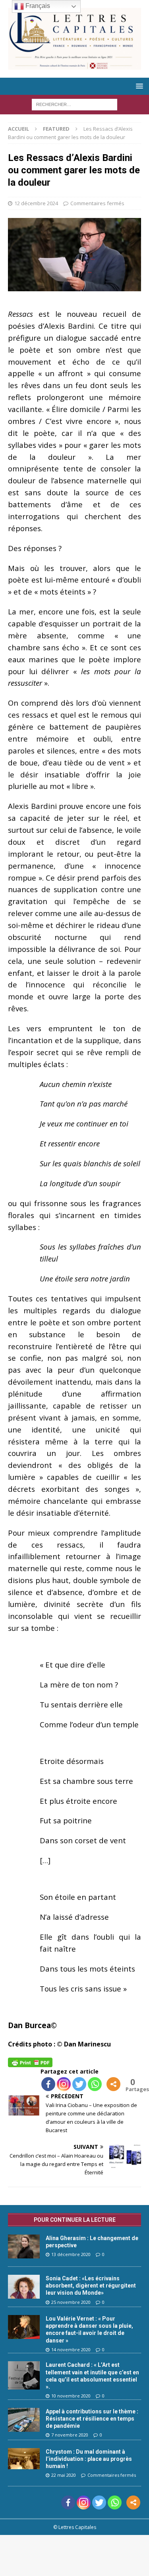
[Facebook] (48, 2084)
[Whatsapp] (95, 2084)
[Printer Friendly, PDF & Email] (30, 2062)
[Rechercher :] (74, 104)
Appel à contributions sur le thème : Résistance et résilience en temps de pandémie (92, 2419)
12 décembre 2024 (36, 203)
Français (37, 6)
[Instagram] (64, 2084)
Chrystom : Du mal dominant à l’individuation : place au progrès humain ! (89, 2459)
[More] (113, 2084)
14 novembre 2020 (71, 2349)
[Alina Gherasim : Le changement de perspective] (24, 2246)
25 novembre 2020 (71, 2302)
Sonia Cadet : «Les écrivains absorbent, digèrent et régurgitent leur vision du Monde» (91, 2286)
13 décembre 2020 (71, 2254)
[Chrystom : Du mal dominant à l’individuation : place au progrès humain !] (24, 2459)
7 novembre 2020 (70, 2435)
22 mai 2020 (64, 2475)
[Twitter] (79, 2084)
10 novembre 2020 (71, 2396)
